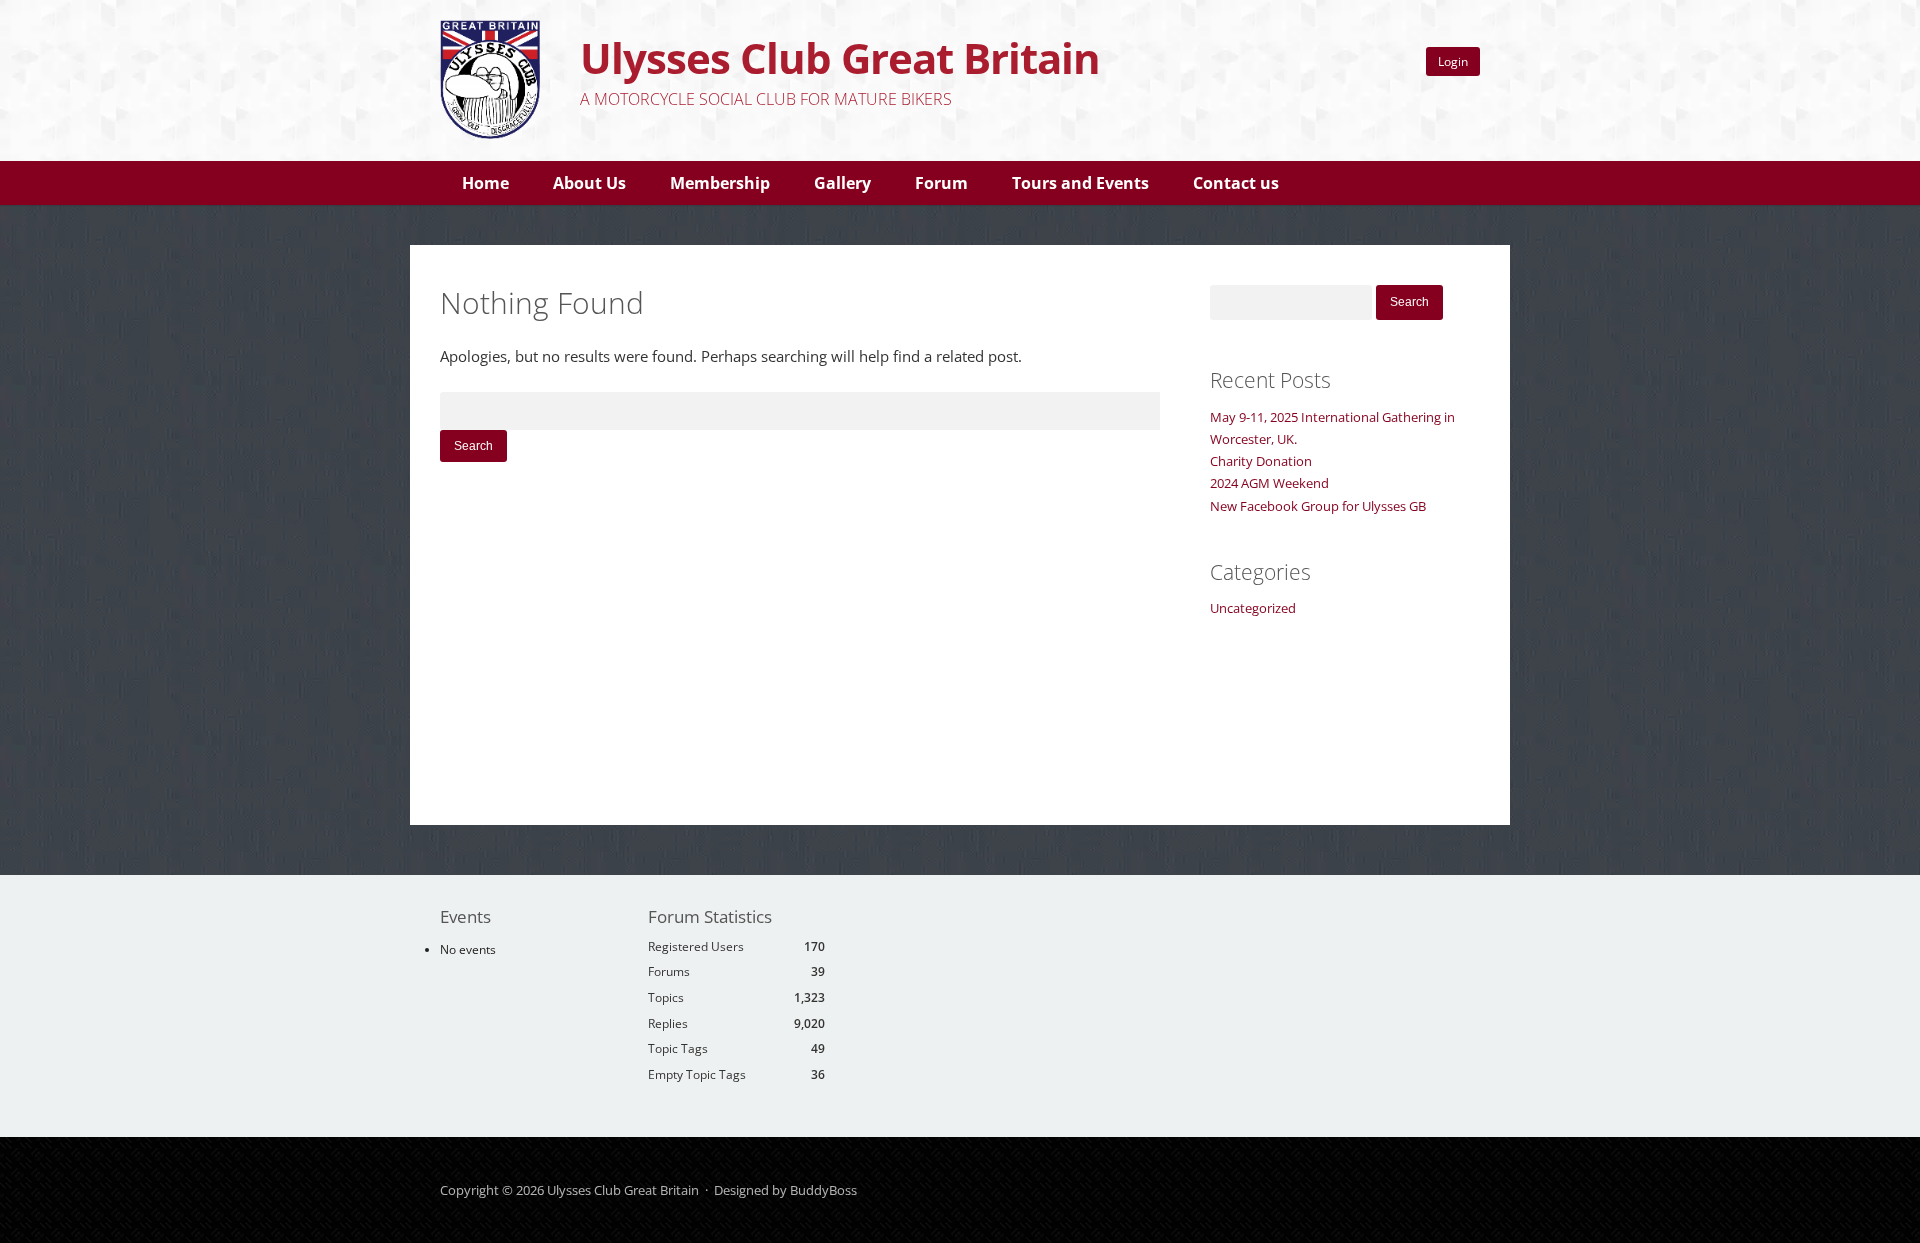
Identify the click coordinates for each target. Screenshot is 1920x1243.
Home (485, 183)
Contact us (1236, 183)
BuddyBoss (823, 1190)
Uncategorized (1253, 608)
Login (1453, 61)
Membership (720, 183)
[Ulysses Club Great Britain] (490, 134)
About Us (589, 183)
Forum (941, 183)
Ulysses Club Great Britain (840, 57)
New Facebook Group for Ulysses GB (1318, 506)
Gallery (842, 183)
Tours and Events (1080, 183)
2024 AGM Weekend (1269, 483)
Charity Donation (1261, 461)
